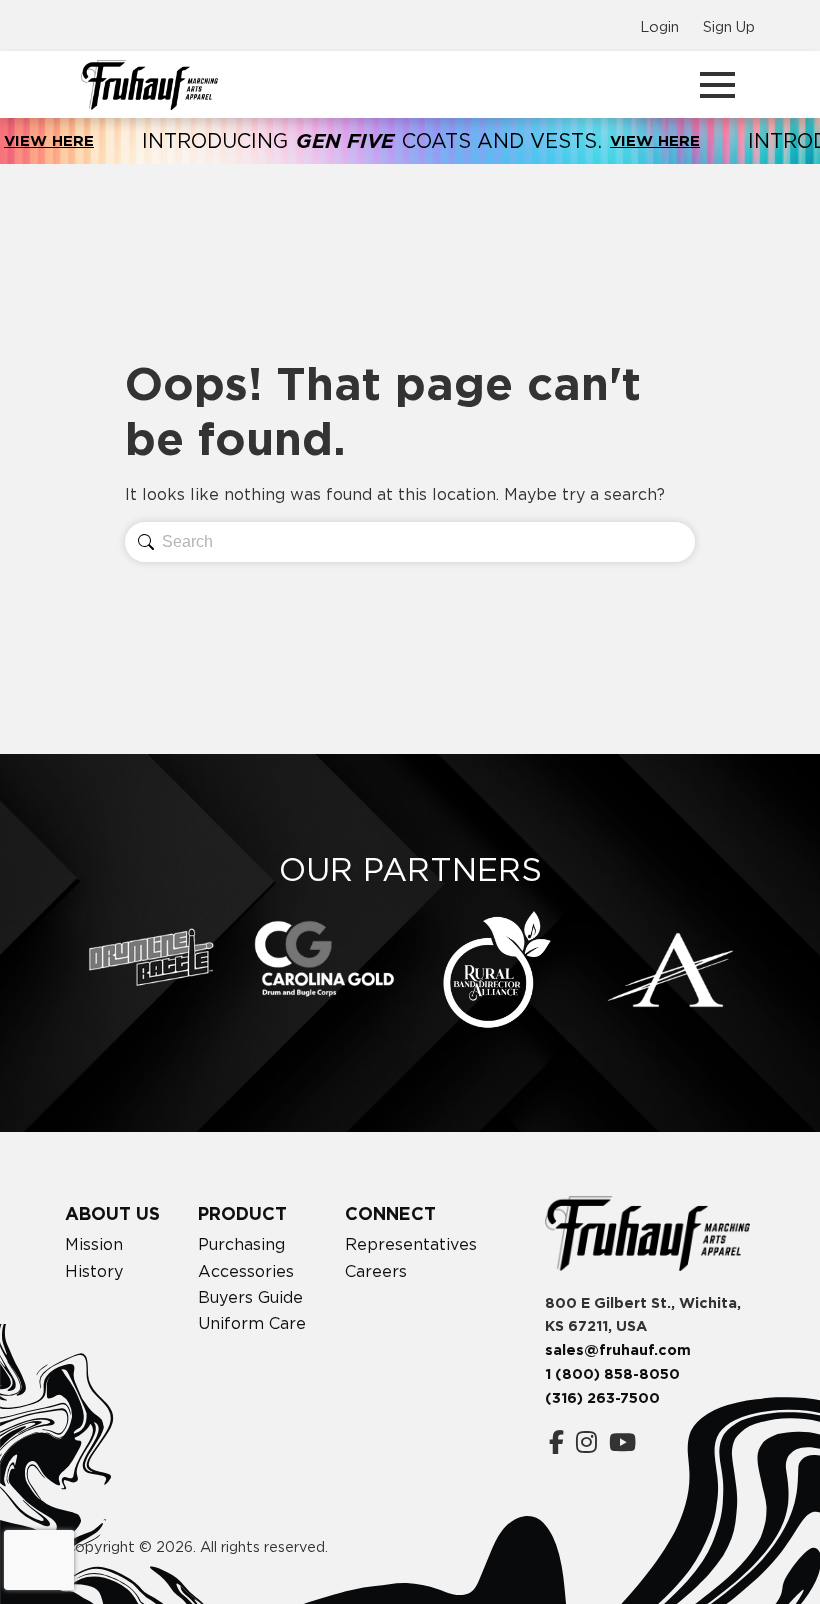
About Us (112, 1213)
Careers (376, 1271)
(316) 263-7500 (602, 1398)
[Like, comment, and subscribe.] (622, 1442)
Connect (390, 1213)
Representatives (411, 1244)
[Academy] (670, 970)
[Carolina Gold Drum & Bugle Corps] (324, 959)
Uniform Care (252, 1323)
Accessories (246, 1271)
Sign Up (729, 26)
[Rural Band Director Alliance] (497, 970)
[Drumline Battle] (151, 957)
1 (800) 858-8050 (612, 1374)
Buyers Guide (250, 1297)
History (94, 1271)
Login (659, 26)
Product (242, 1213)
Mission (94, 1244)
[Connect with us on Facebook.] (556, 1442)
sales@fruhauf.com (618, 1350)
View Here (620, 140)
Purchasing (241, 1244)
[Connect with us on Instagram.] (586, 1442)
